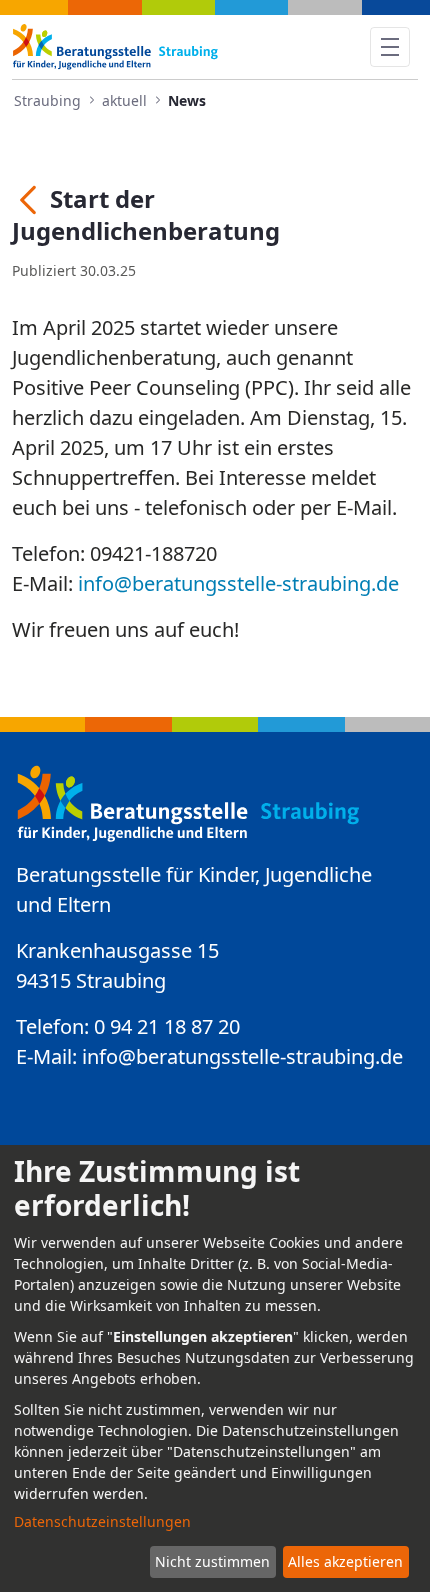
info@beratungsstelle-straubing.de (238, 583)
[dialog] (215, 1368)
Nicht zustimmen (212, 1561)
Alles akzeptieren (345, 1561)
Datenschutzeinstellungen (102, 1521)
